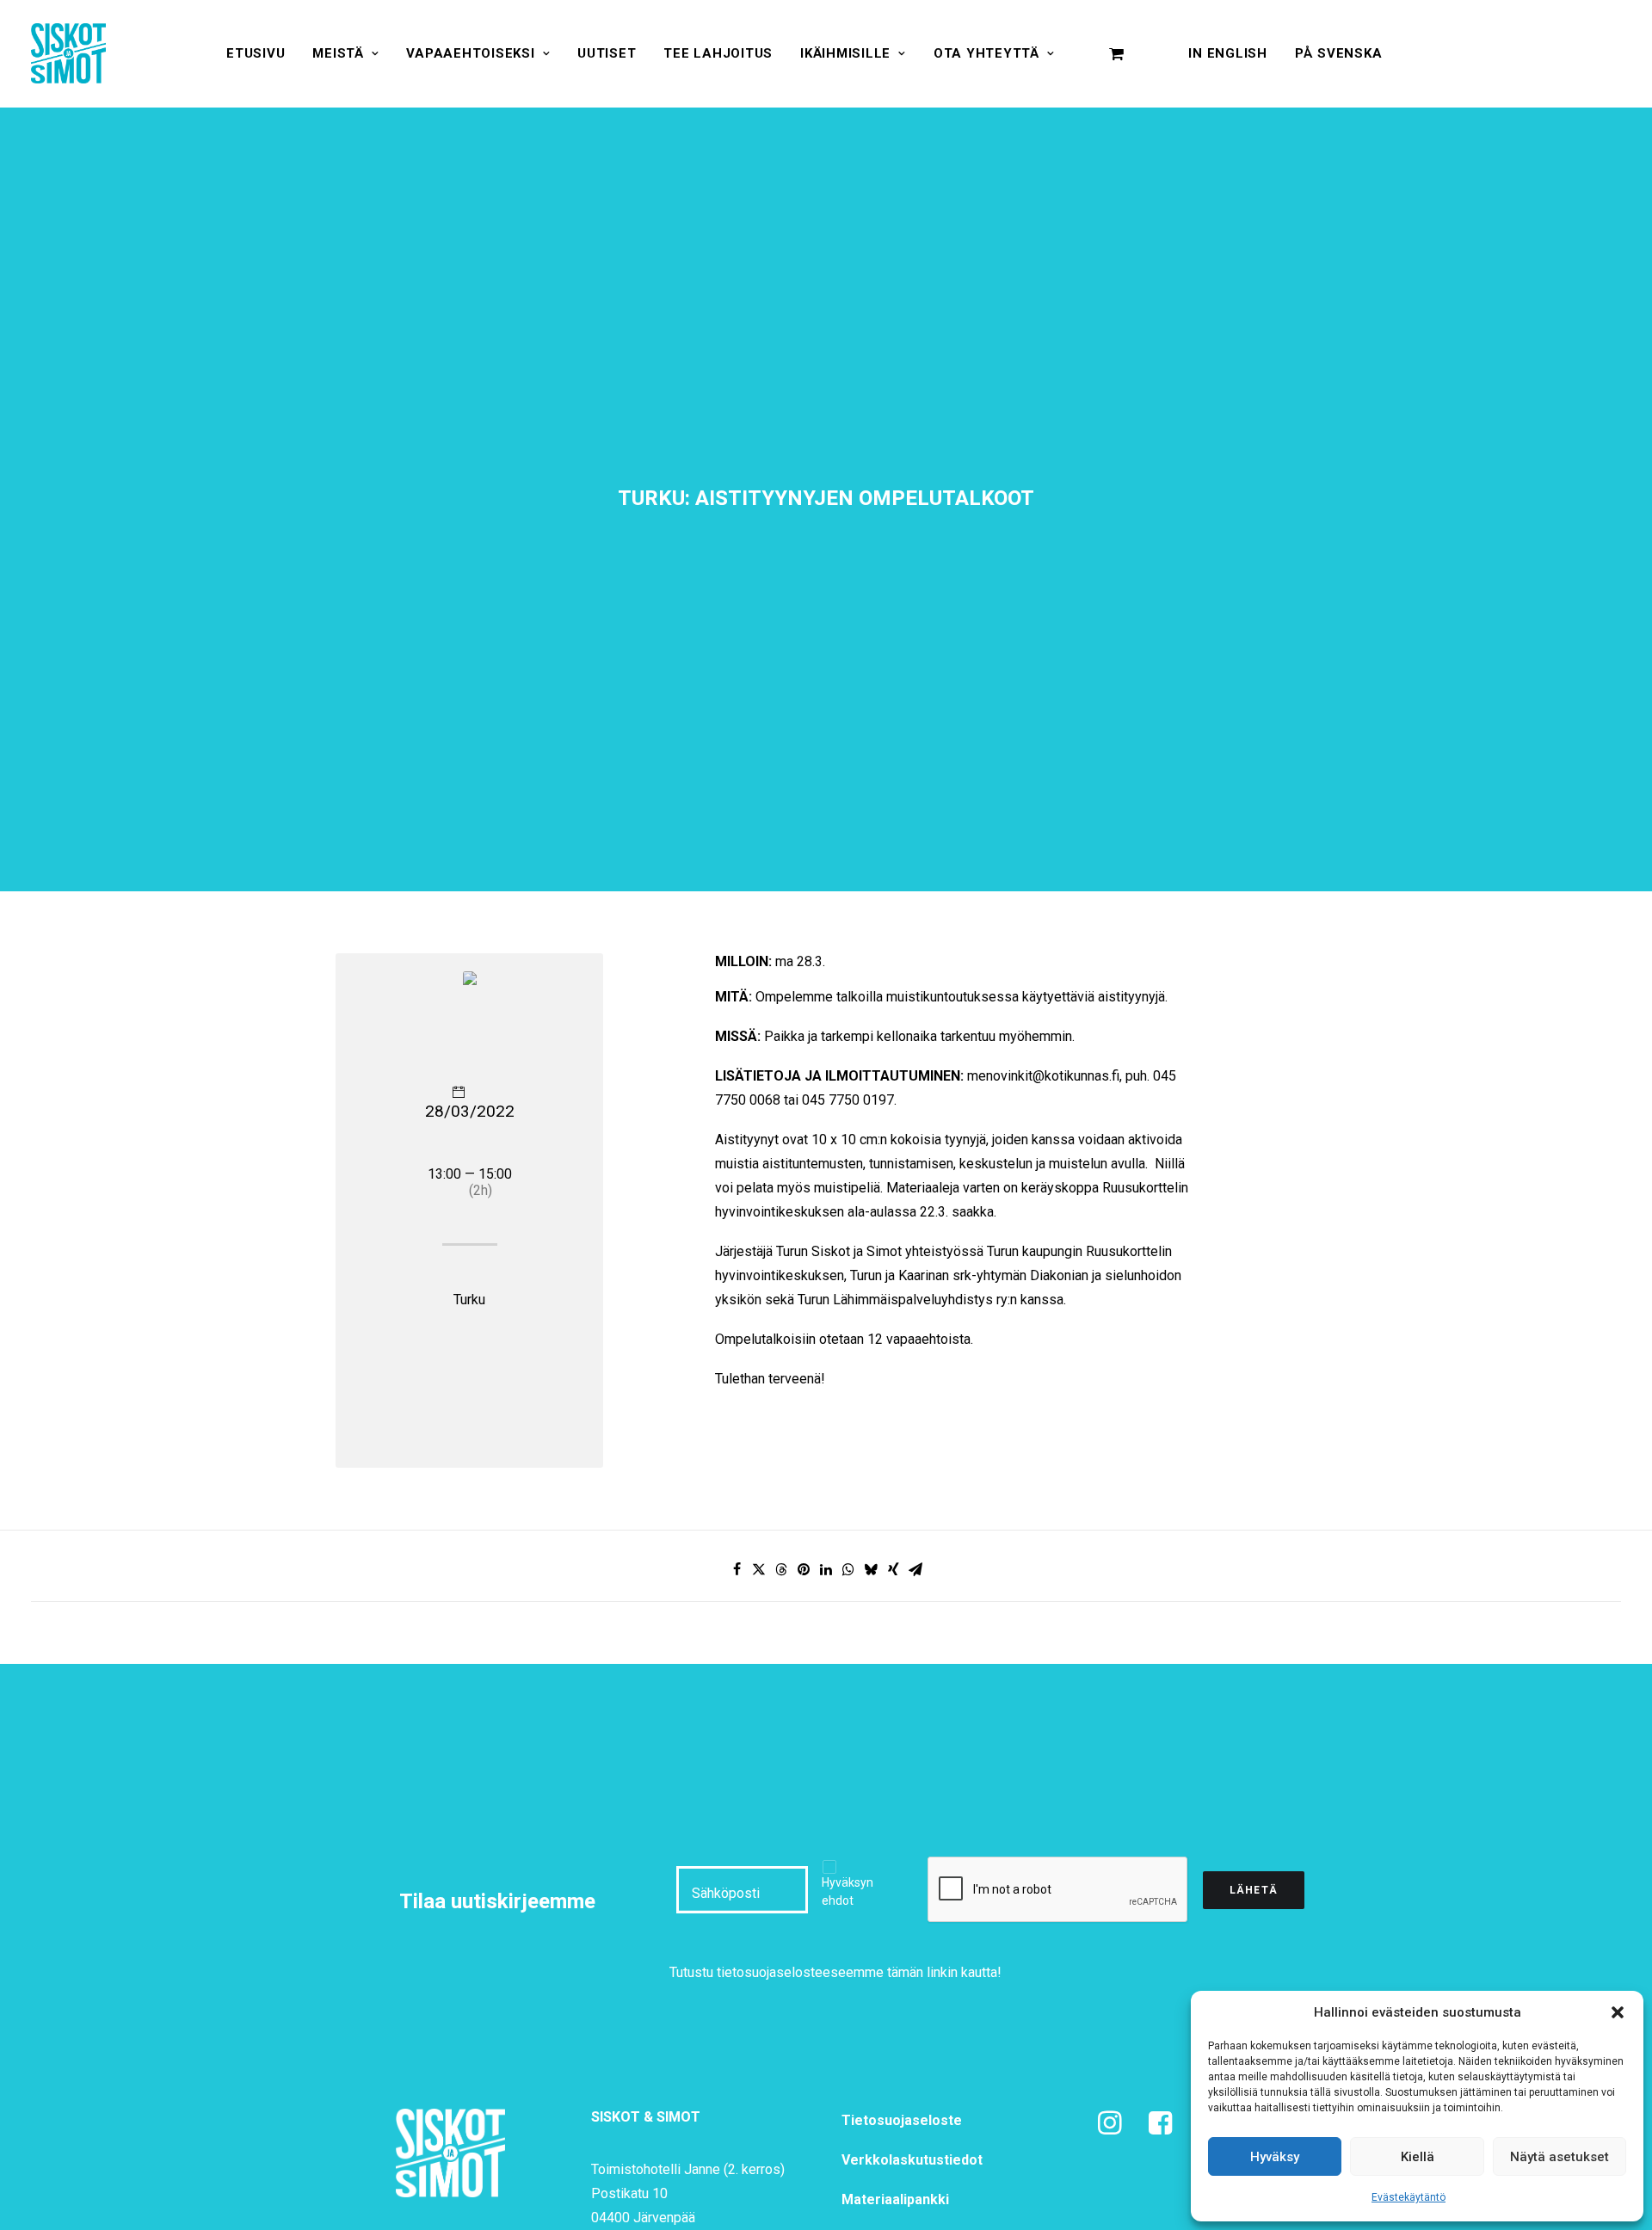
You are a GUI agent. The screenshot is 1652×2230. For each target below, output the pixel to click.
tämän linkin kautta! (944, 1972)
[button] (1618, 2012)
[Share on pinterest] (804, 1569)
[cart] (1117, 53)
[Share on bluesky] (871, 1569)
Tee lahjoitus (718, 53)
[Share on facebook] (737, 1569)
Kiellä (1418, 2157)
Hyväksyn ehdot (848, 1891)
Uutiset (607, 53)
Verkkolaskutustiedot (912, 2160)
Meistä (338, 53)
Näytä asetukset (1560, 2157)
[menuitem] (256, 53)
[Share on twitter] (759, 1569)
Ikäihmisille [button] (845, 53)
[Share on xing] (893, 1569)
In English (1228, 53)
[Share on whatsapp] (848, 1569)
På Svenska (1339, 53)
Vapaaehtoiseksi (470, 53)
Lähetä (1254, 1890)
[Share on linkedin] (826, 1569)
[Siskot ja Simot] (68, 53)
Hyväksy (1275, 2157)
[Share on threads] (781, 1569)
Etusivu (256, 53)
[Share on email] (915, 1569)
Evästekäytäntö (1409, 2197)
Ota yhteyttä (986, 53)
